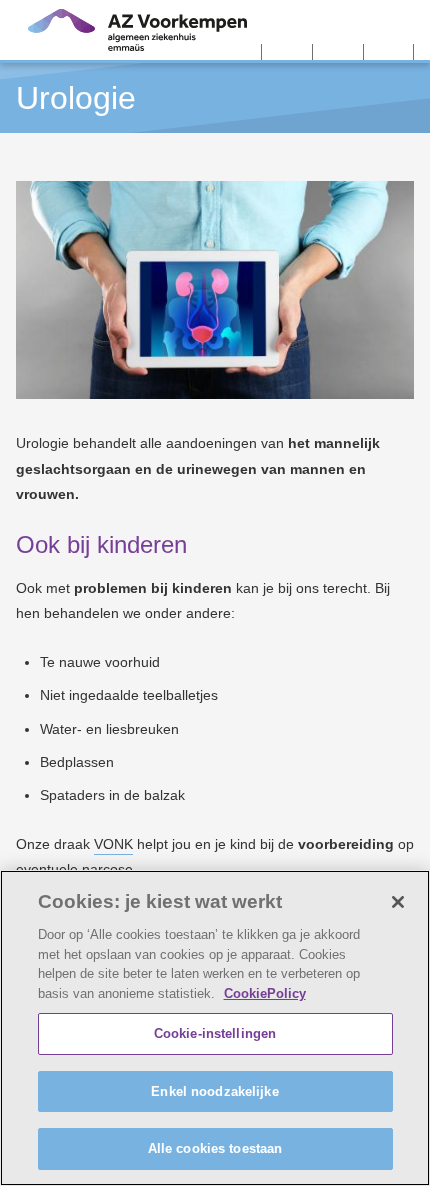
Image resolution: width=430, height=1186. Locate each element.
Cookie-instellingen (215, 1033)
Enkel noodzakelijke (214, 1091)
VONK (113, 844)
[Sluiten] (398, 902)
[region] (215, 1028)
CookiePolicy (265, 993)
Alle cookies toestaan (215, 1148)
